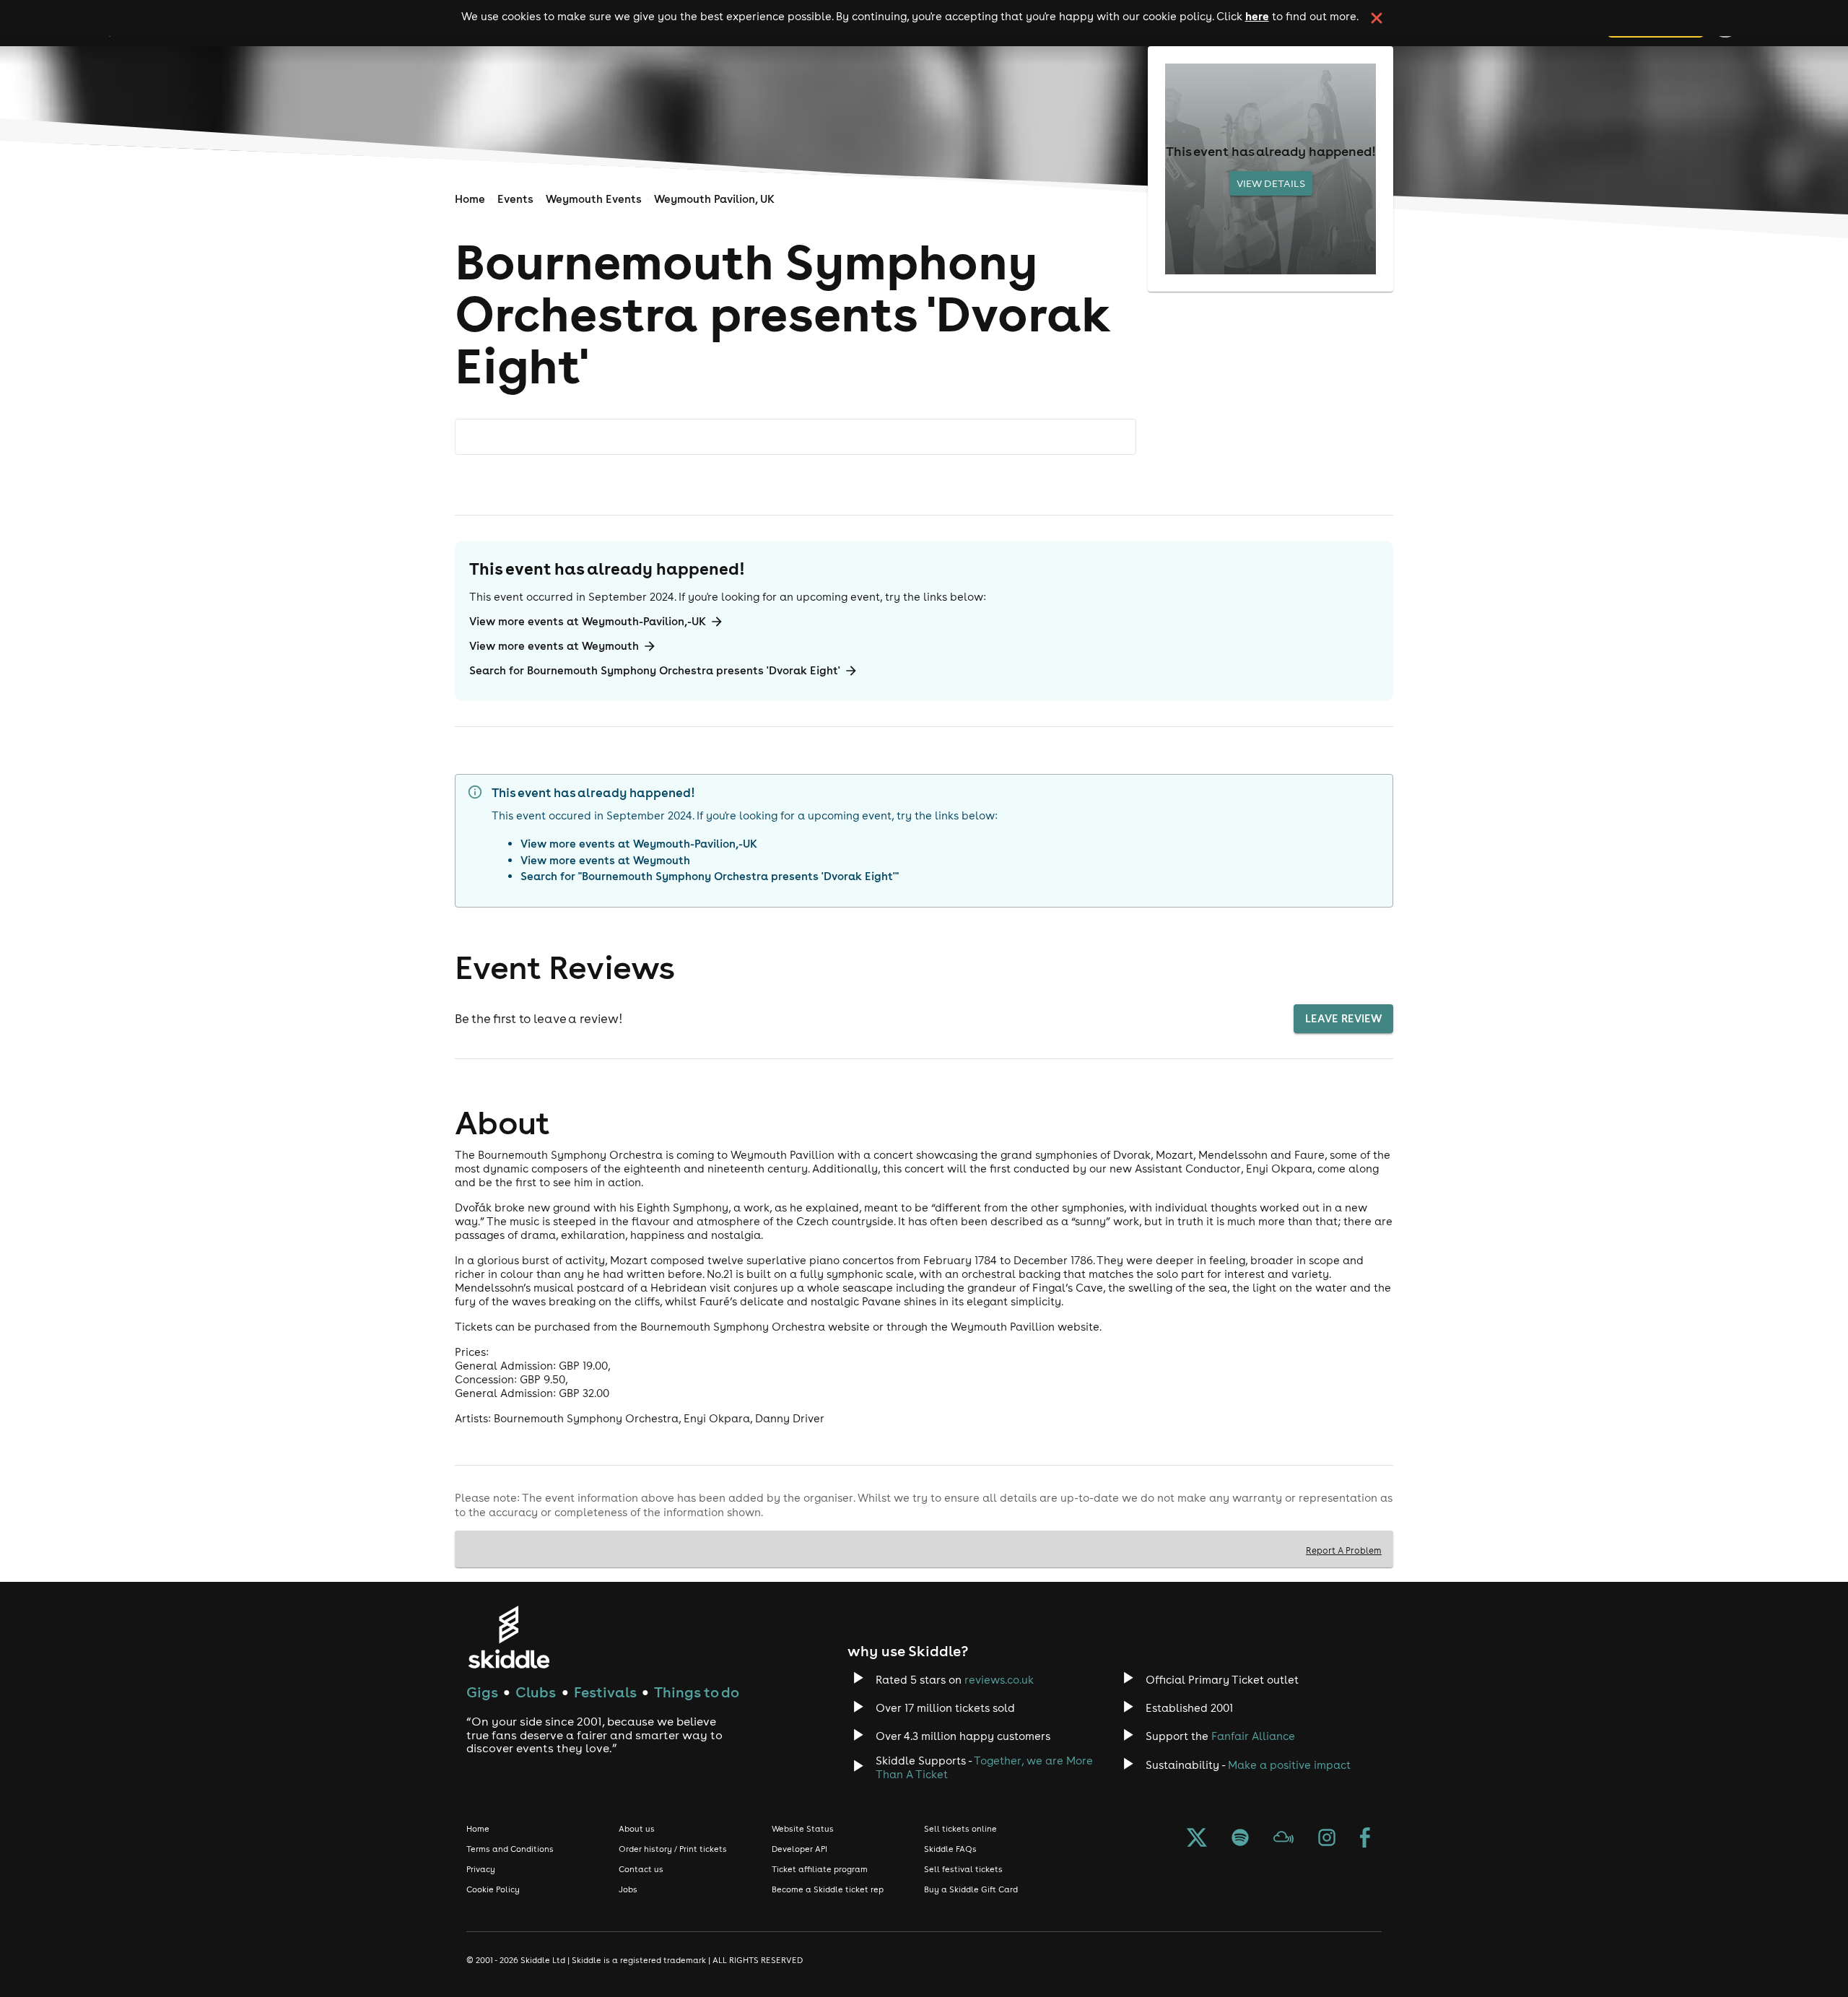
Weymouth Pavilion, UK (714, 199)
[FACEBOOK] (1365, 1839)
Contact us (641, 1869)
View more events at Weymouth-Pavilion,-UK (588, 621)
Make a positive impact (1289, 1765)
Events (515, 199)
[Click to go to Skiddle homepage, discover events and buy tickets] (509, 1637)
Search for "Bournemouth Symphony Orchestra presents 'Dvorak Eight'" (710, 876)
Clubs (536, 1692)
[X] (1197, 1839)
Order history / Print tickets (673, 1849)
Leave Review (1343, 1018)
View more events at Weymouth (554, 646)
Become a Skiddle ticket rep (828, 1889)
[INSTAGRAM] (1327, 1839)
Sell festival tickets (963, 1869)
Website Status (803, 1829)
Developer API (799, 1849)
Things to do (697, 1692)
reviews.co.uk (999, 1680)
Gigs (482, 1692)
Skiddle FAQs (950, 1849)
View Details (1271, 183)
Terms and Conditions (510, 1849)
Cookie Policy (493, 1889)
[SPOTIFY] (1240, 1839)
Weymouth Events (594, 199)
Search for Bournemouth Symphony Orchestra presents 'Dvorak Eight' (655, 670)
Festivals (605, 1692)
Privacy (481, 1869)
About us (637, 1829)
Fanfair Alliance (1253, 1736)
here (1257, 16)
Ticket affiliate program (820, 1869)
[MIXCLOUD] (1283, 1839)
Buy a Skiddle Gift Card (971, 1889)
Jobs (628, 1889)
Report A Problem (1344, 1550)
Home (470, 199)
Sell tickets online (960, 1829)
